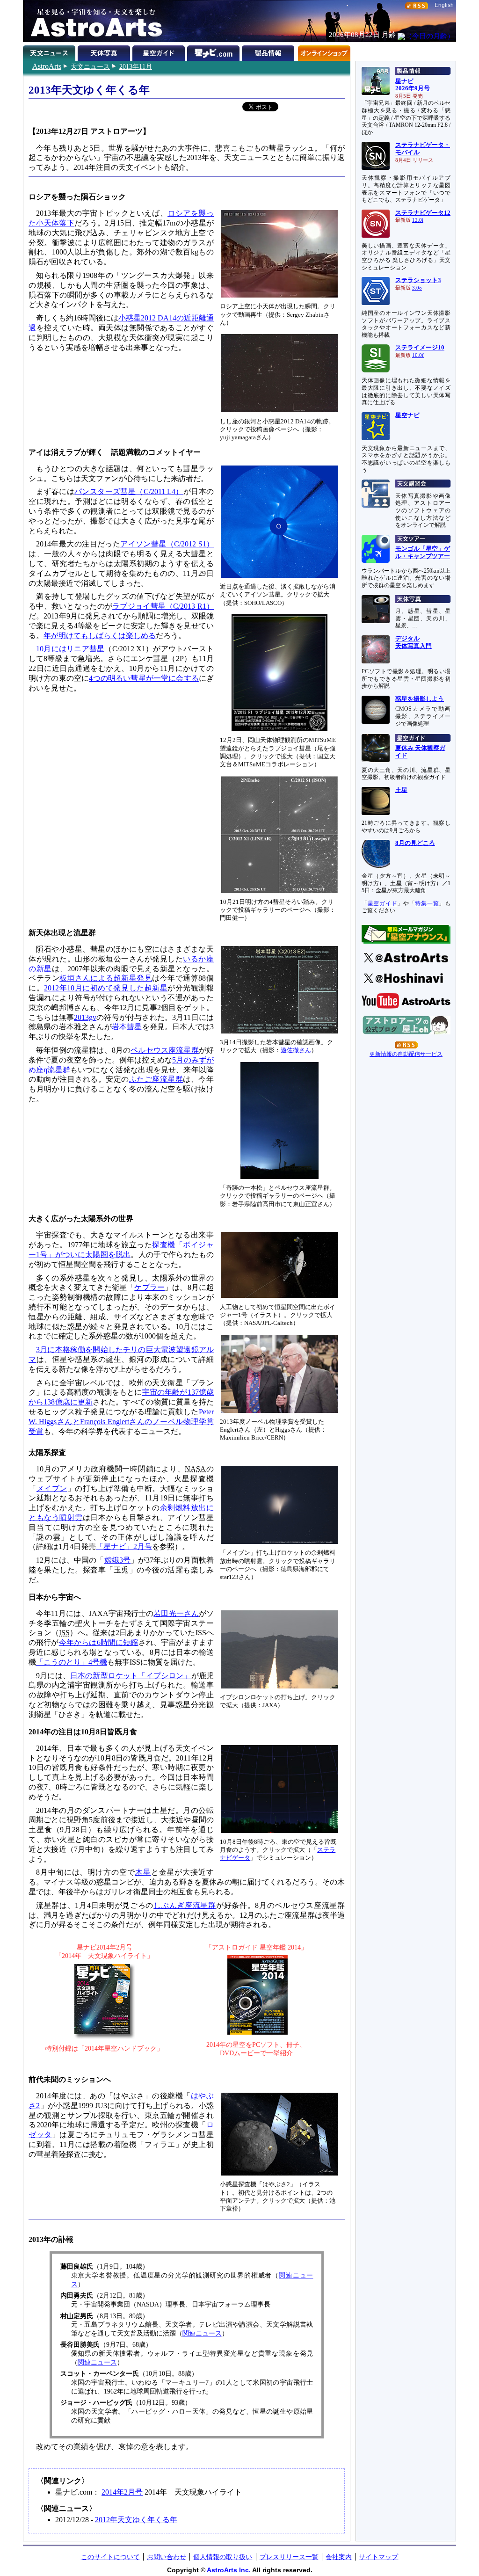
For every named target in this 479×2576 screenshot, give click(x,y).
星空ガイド (160, 51)
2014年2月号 (122, 2492)
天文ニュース (90, 66)
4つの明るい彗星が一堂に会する (144, 678)
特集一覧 (427, 903)
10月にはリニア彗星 (70, 649)
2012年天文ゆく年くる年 (136, 2520)
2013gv (85, 1017)
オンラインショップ (324, 51)
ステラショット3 (418, 280)
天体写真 (105, 51)
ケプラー (149, 1287)
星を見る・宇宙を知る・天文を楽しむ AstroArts (93, 21)
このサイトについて (110, 2557)
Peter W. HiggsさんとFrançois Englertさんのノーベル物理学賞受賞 (121, 1422)
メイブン (52, 1488)
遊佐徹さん (296, 1050)
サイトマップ (378, 2557)
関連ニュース (202, 2333)
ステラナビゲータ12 (423, 213)
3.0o (417, 288)
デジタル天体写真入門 (414, 642)
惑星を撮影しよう (420, 699)
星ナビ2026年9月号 (413, 85)
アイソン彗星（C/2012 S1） (167, 544)
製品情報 (269, 51)
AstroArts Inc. (229, 2570)
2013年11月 (136, 66)
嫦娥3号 (118, 1560)
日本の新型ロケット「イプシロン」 (131, 1676)
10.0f (418, 355)
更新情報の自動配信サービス (406, 1054)
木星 (143, 1872)
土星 (401, 790)
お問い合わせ (167, 2557)
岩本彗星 (127, 1027)
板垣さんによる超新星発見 (106, 978)
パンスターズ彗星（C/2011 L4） (129, 491)
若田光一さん (176, 1613)
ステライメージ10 (420, 348)
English (444, 5)
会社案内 (339, 2557)
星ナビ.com (214, 51)
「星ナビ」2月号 (124, 1546)
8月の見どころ (415, 843)
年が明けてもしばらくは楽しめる (100, 636)
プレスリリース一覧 (289, 2557)
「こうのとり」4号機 (72, 1662)
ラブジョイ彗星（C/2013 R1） (163, 606)
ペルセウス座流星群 (165, 1050)
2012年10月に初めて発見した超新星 (106, 988)
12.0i (418, 220)
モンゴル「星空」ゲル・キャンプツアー (423, 553)
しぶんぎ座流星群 (185, 1905)
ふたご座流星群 (156, 1079)
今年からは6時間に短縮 (99, 1642)
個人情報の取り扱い (223, 2557)
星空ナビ (407, 415)
